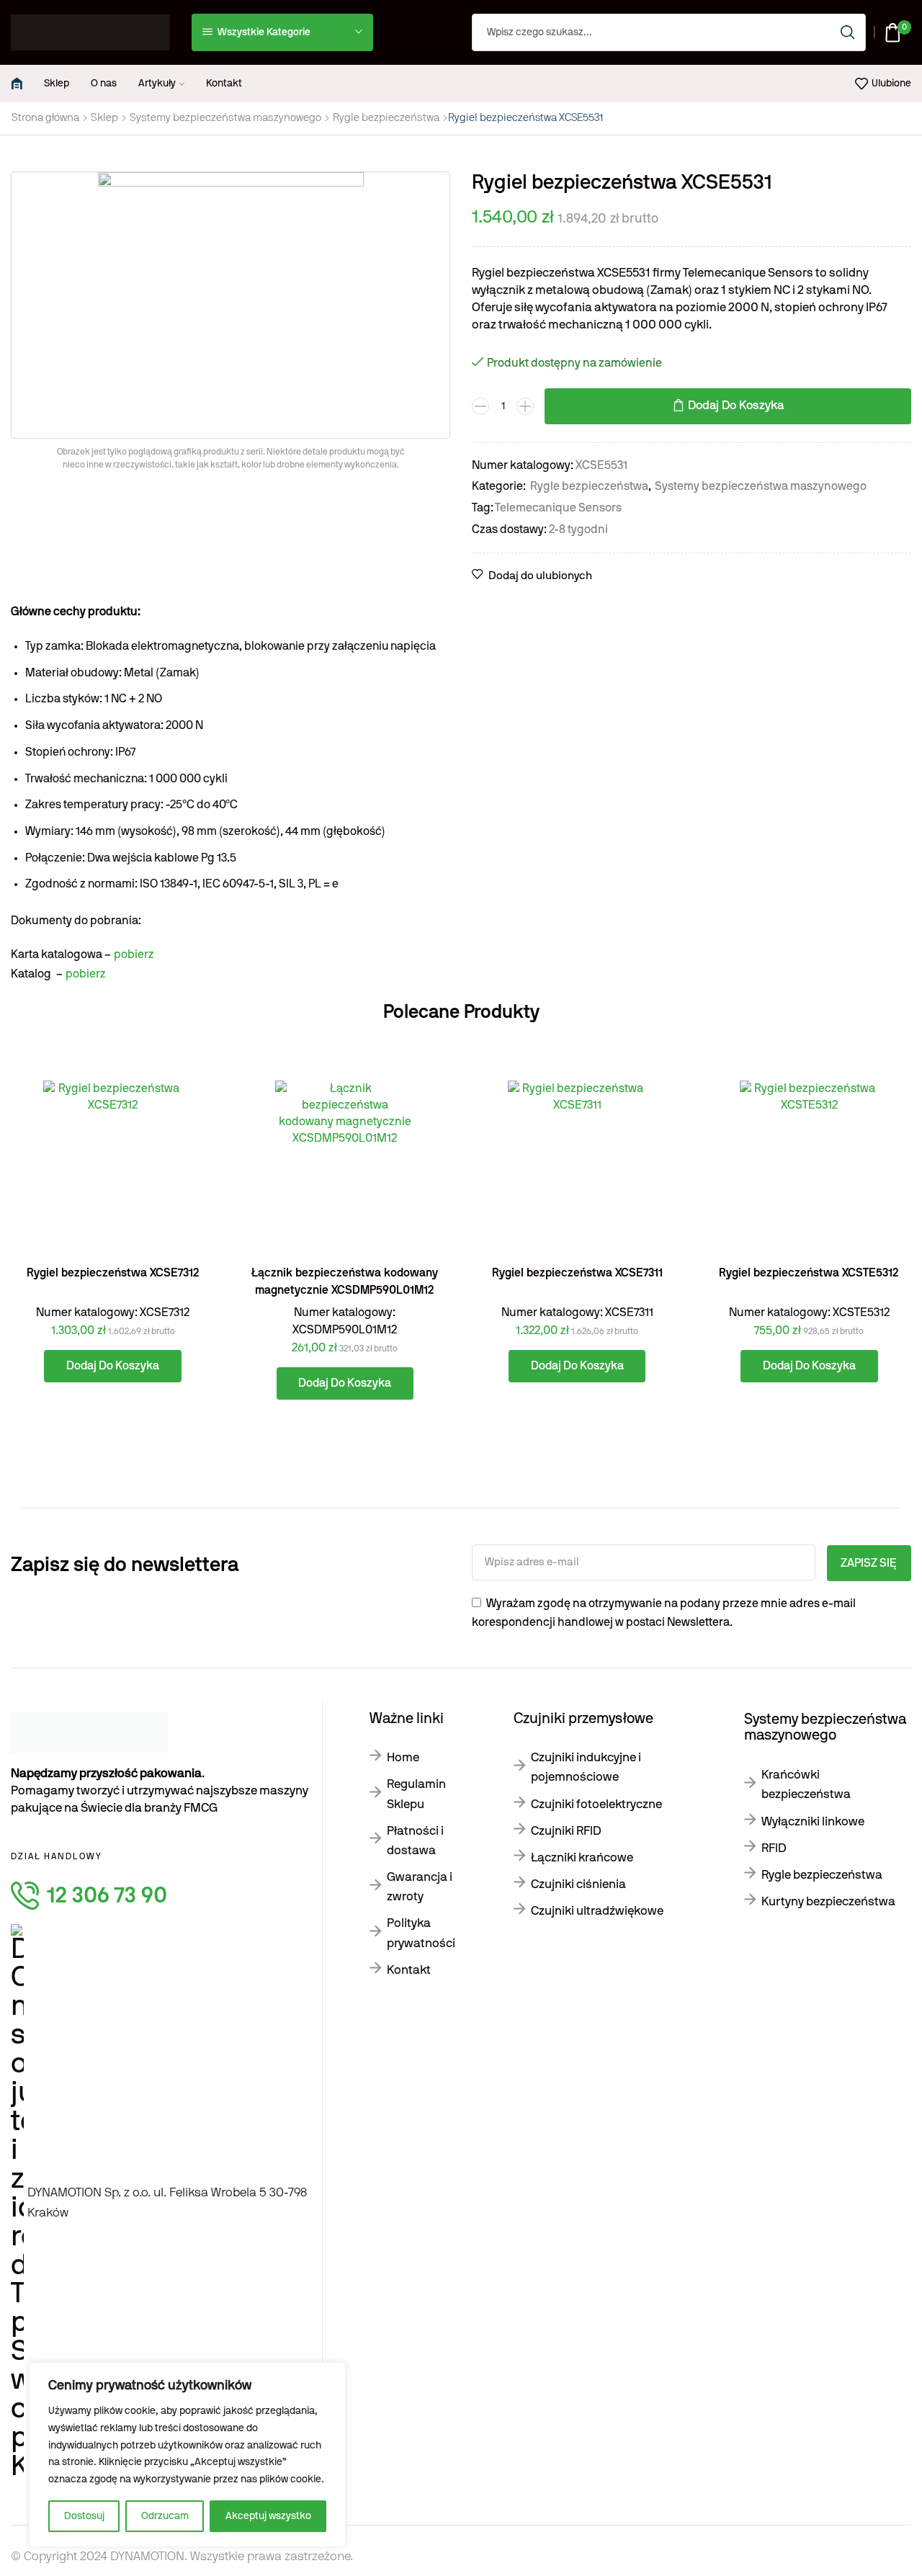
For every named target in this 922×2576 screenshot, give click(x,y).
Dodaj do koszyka (736, 406)
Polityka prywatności (421, 1933)
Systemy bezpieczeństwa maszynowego (225, 118)
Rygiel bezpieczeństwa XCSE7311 (577, 1273)
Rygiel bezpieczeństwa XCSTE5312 (809, 1273)
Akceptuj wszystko (268, 2516)
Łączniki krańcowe (582, 1857)
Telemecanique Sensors (558, 508)
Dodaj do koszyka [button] (188, 1190)
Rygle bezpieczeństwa (386, 118)
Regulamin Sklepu (416, 1794)
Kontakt (224, 84)
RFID (774, 1848)
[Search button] (847, 32)
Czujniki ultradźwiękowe (597, 1911)
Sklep (57, 84)
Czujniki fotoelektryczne (596, 1804)
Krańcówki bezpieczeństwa (806, 1784)
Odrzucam (165, 2516)
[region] (187, 2455)
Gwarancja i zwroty (420, 1887)
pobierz (134, 954)
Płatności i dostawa (415, 1841)
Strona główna (45, 118)
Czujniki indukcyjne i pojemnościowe (586, 1767)
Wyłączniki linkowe (813, 1821)
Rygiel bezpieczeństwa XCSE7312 (113, 1273)
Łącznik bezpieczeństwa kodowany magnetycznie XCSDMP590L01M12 (345, 1282)
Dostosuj (84, 2516)
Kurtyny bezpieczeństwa (828, 1901)
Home (403, 1757)
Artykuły (157, 84)
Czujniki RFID (566, 1831)
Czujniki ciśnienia (578, 1884)
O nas (104, 84)
